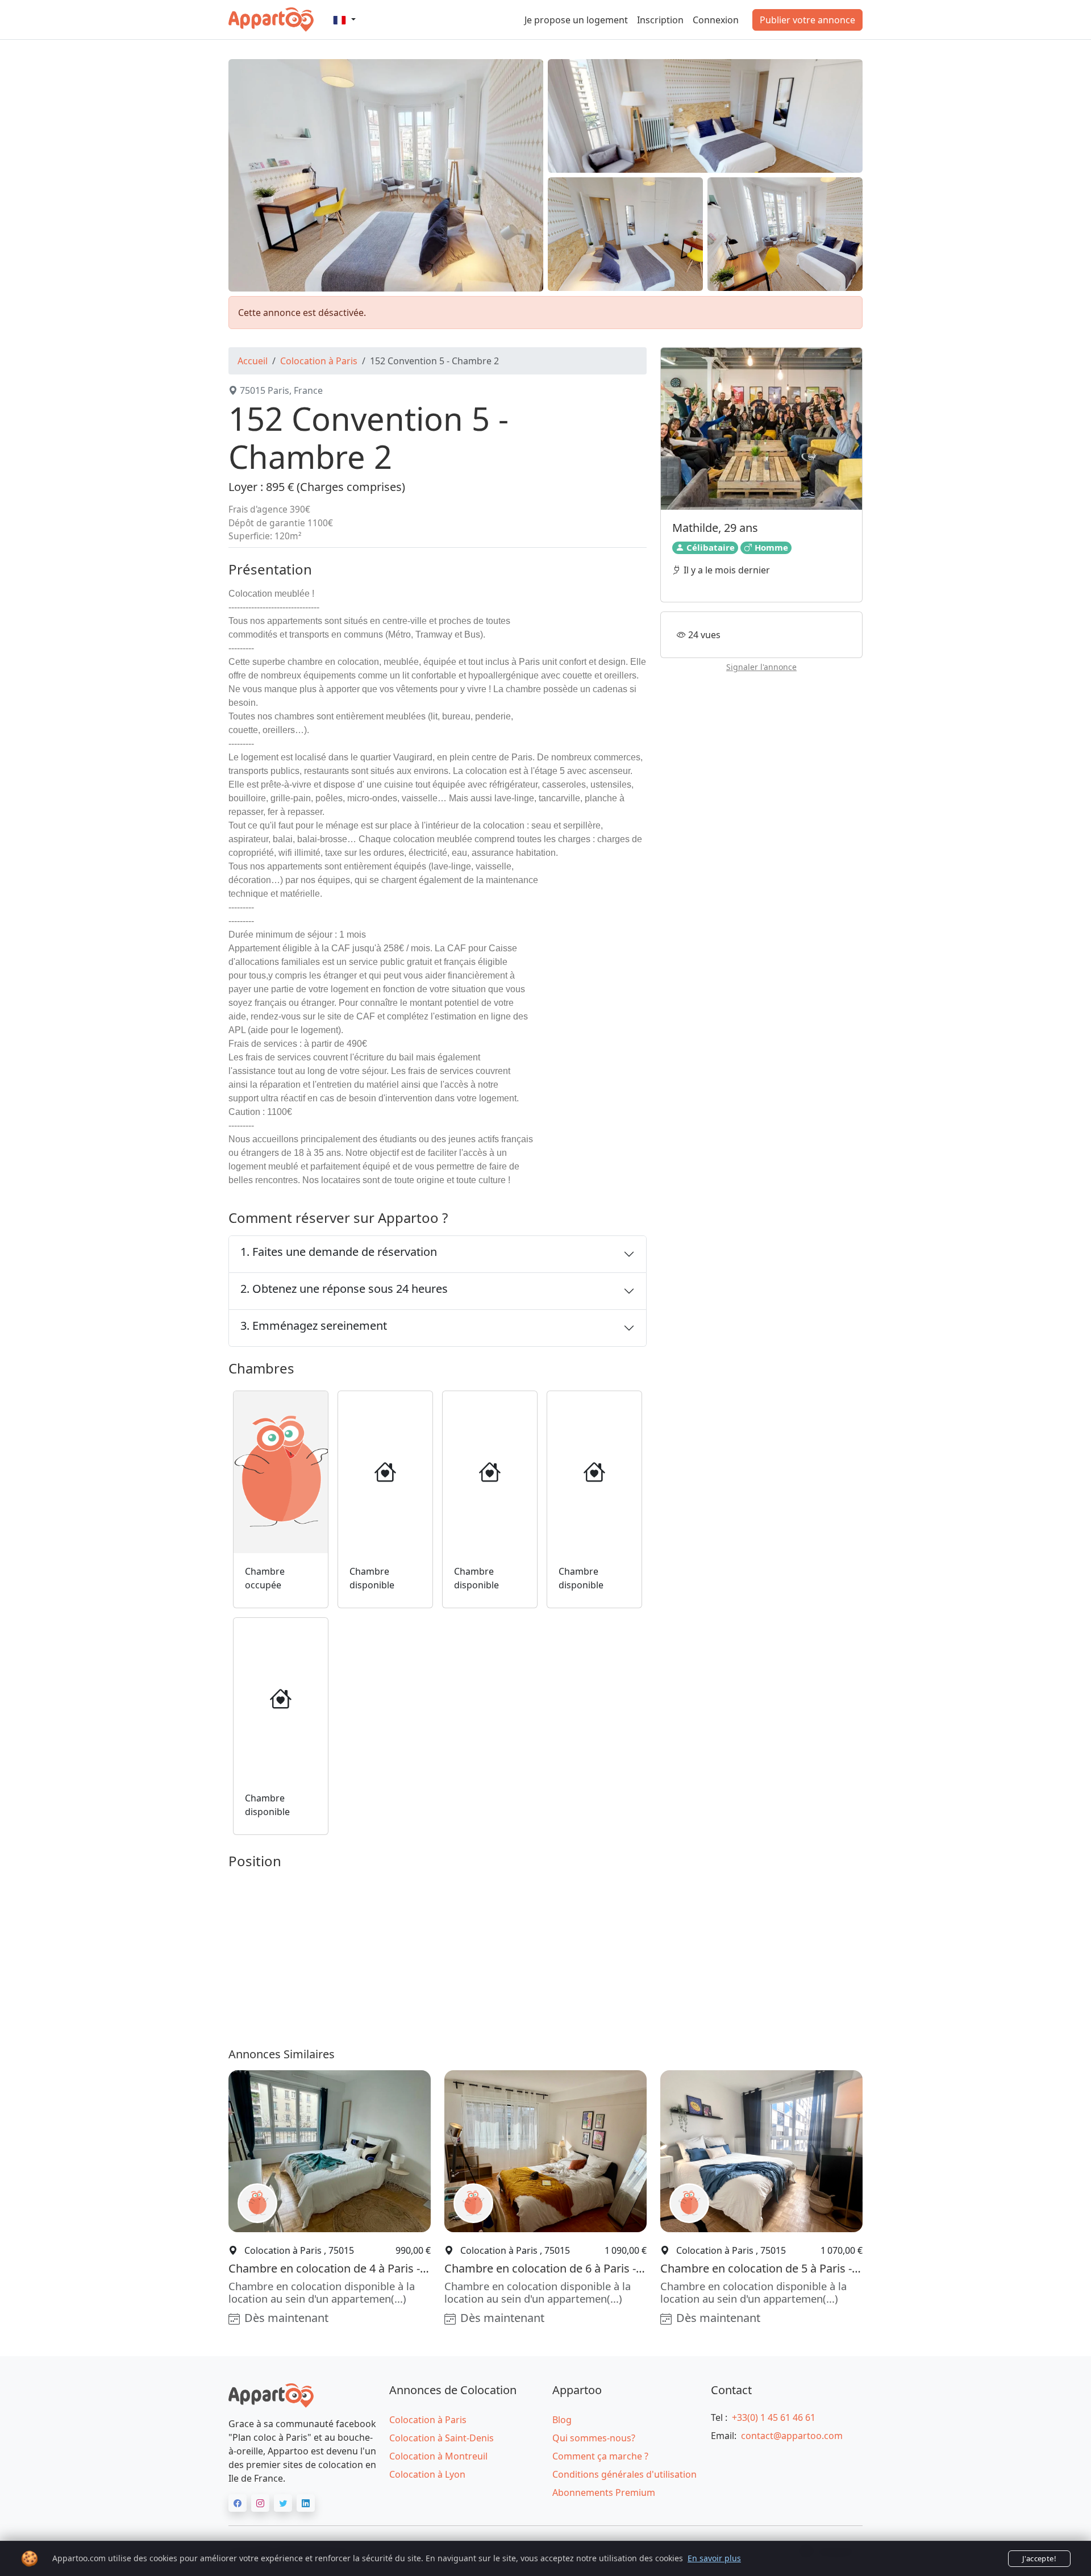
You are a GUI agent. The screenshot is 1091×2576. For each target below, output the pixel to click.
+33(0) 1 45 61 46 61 (774, 2417)
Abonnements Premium (604, 2492)
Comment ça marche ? (600, 2456)
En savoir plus (714, 2558)
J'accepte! (1039, 2558)
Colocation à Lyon (427, 2474)
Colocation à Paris (319, 361)
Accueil (253, 361)
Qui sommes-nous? (594, 2438)
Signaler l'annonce (761, 667)
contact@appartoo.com (792, 2436)
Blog (562, 2420)
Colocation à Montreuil (438, 2456)
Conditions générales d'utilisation (624, 2474)
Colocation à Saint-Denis (442, 2438)
